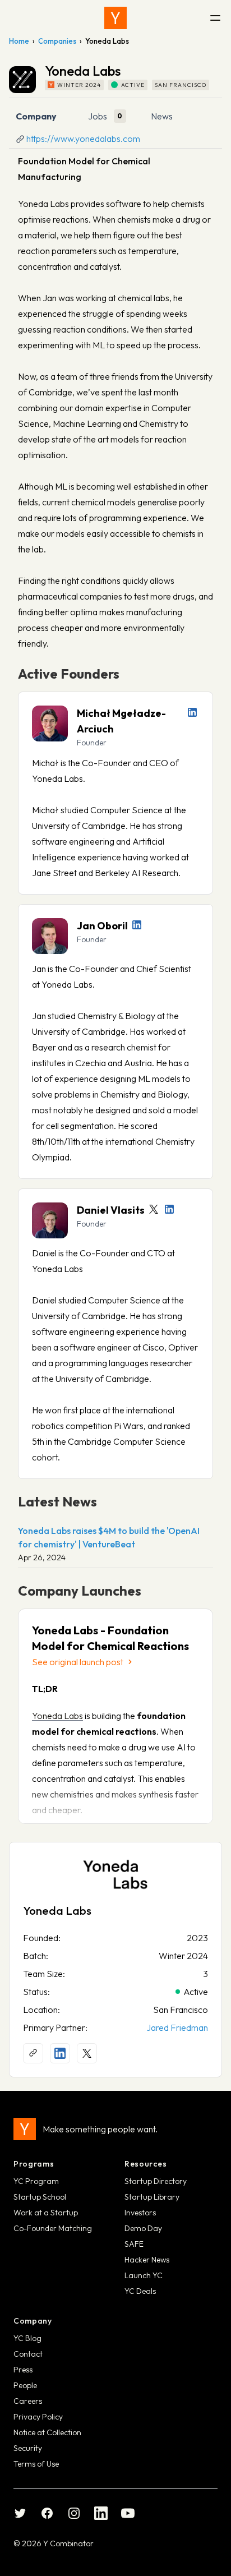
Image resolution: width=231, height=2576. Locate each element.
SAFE (134, 2244)
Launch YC (144, 2275)
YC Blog (27, 2338)
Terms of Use (36, 2464)
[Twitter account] (154, 1209)
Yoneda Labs (57, 1716)
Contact (28, 2354)
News (162, 116)
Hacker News (147, 2260)
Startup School (40, 2197)
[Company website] (33, 2053)
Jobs (98, 116)
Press (23, 2370)
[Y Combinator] (115, 18)
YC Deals (140, 2291)
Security (28, 2448)
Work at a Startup (46, 2213)
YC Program (36, 2181)
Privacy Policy (38, 2417)
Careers (28, 2401)
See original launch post (78, 1662)
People (25, 2385)
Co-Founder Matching (53, 2228)
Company (36, 116)
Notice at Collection (47, 2432)
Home (19, 41)
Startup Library (152, 2197)
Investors (140, 2213)
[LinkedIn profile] (192, 712)
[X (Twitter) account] (87, 2053)
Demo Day (143, 2228)
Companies (57, 41)
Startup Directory (156, 2181)
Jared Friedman (177, 2027)
